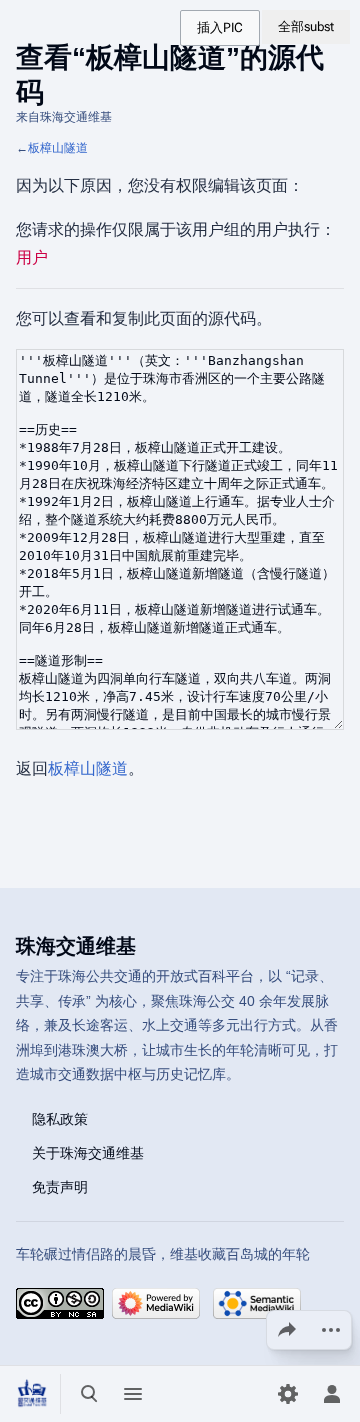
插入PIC (220, 27)
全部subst (306, 26)
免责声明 (60, 1186)
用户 (32, 257)
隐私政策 (60, 1118)
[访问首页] (32, 1394)
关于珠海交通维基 (88, 1152)
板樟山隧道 (58, 148)
